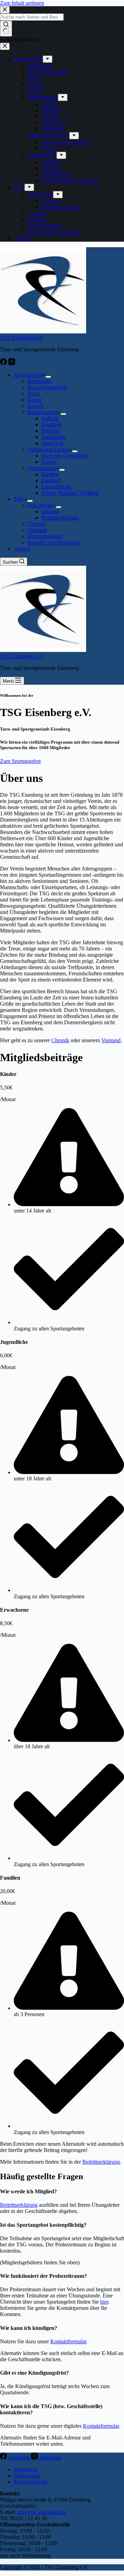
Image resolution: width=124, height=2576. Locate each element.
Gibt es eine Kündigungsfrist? (34, 2373)
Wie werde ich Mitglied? (28, 2191)
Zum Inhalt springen (22, 3)
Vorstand (37, 530)
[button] (62, 2192)
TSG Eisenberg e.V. (22, 338)
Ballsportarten (43, 412)
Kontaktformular (68, 2341)
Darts (33, 394)
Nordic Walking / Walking (70, 493)
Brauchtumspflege (47, 387)
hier (104, 2302)
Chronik (37, 524)
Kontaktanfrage (31, 2482)
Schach (35, 406)
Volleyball (52, 443)
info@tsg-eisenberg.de (42, 2512)
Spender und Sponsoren (54, 542)
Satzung (50, 511)
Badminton (40, 381)
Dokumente (40, 505)
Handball (51, 425)
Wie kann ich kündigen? (29, 2328)
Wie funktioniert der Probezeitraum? (43, 2276)
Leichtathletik (56, 487)
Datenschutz (27, 2476)
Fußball (50, 418)
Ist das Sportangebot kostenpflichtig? (43, 2225)
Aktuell (22, 549)
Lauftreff (51, 480)
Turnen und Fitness (48, 449)
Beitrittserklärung (60, 518)
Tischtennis (54, 437)
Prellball (50, 431)
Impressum (26, 2469)
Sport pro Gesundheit (65, 456)
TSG (19, 499)
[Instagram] (12, 363)
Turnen (49, 462)
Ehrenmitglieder (45, 536)
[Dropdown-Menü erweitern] (48, 377)
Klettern (50, 474)
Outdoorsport (42, 468)
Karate (35, 400)
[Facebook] (4, 363)
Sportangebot (28, 375)
